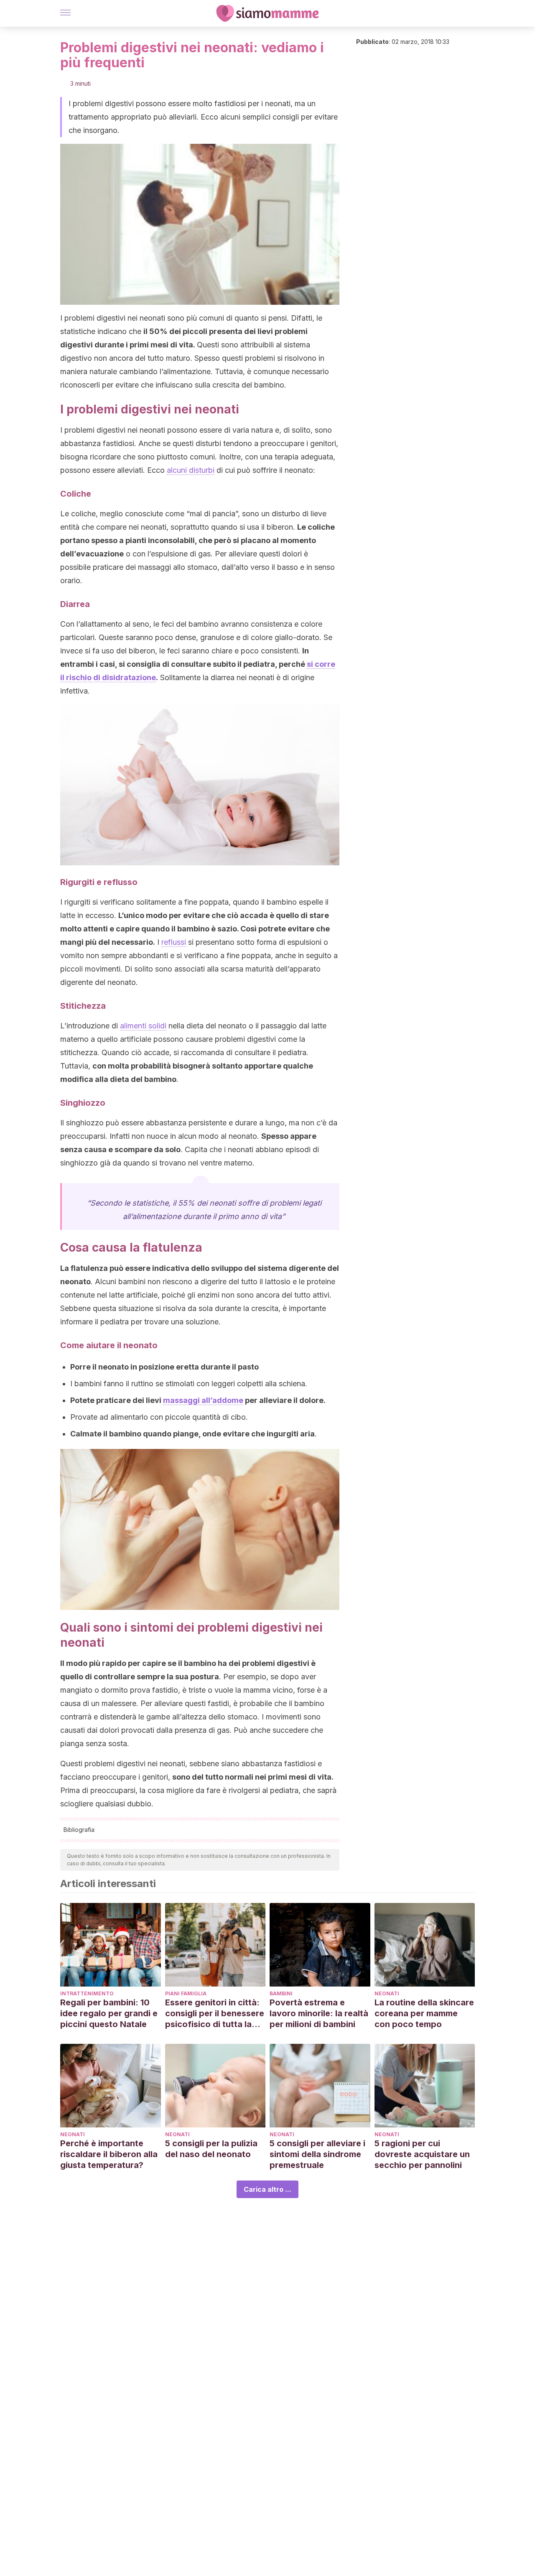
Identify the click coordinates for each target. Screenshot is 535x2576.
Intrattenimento (87, 1993)
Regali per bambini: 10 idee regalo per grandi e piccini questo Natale (109, 2013)
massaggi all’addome (203, 1400)
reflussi (174, 942)
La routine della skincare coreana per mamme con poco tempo (424, 2013)
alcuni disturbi (191, 470)
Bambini (281, 1993)
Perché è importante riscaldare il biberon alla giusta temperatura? (109, 2154)
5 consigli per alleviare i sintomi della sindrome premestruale (317, 2154)
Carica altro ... (267, 2189)
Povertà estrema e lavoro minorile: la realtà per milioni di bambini (319, 2013)
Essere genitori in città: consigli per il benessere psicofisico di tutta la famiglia (215, 2014)
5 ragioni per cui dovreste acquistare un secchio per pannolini (422, 2154)
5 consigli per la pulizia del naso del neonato (211, 2149)
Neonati (387, 1993)
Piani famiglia (186, 1993)
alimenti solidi (143, 1026)
